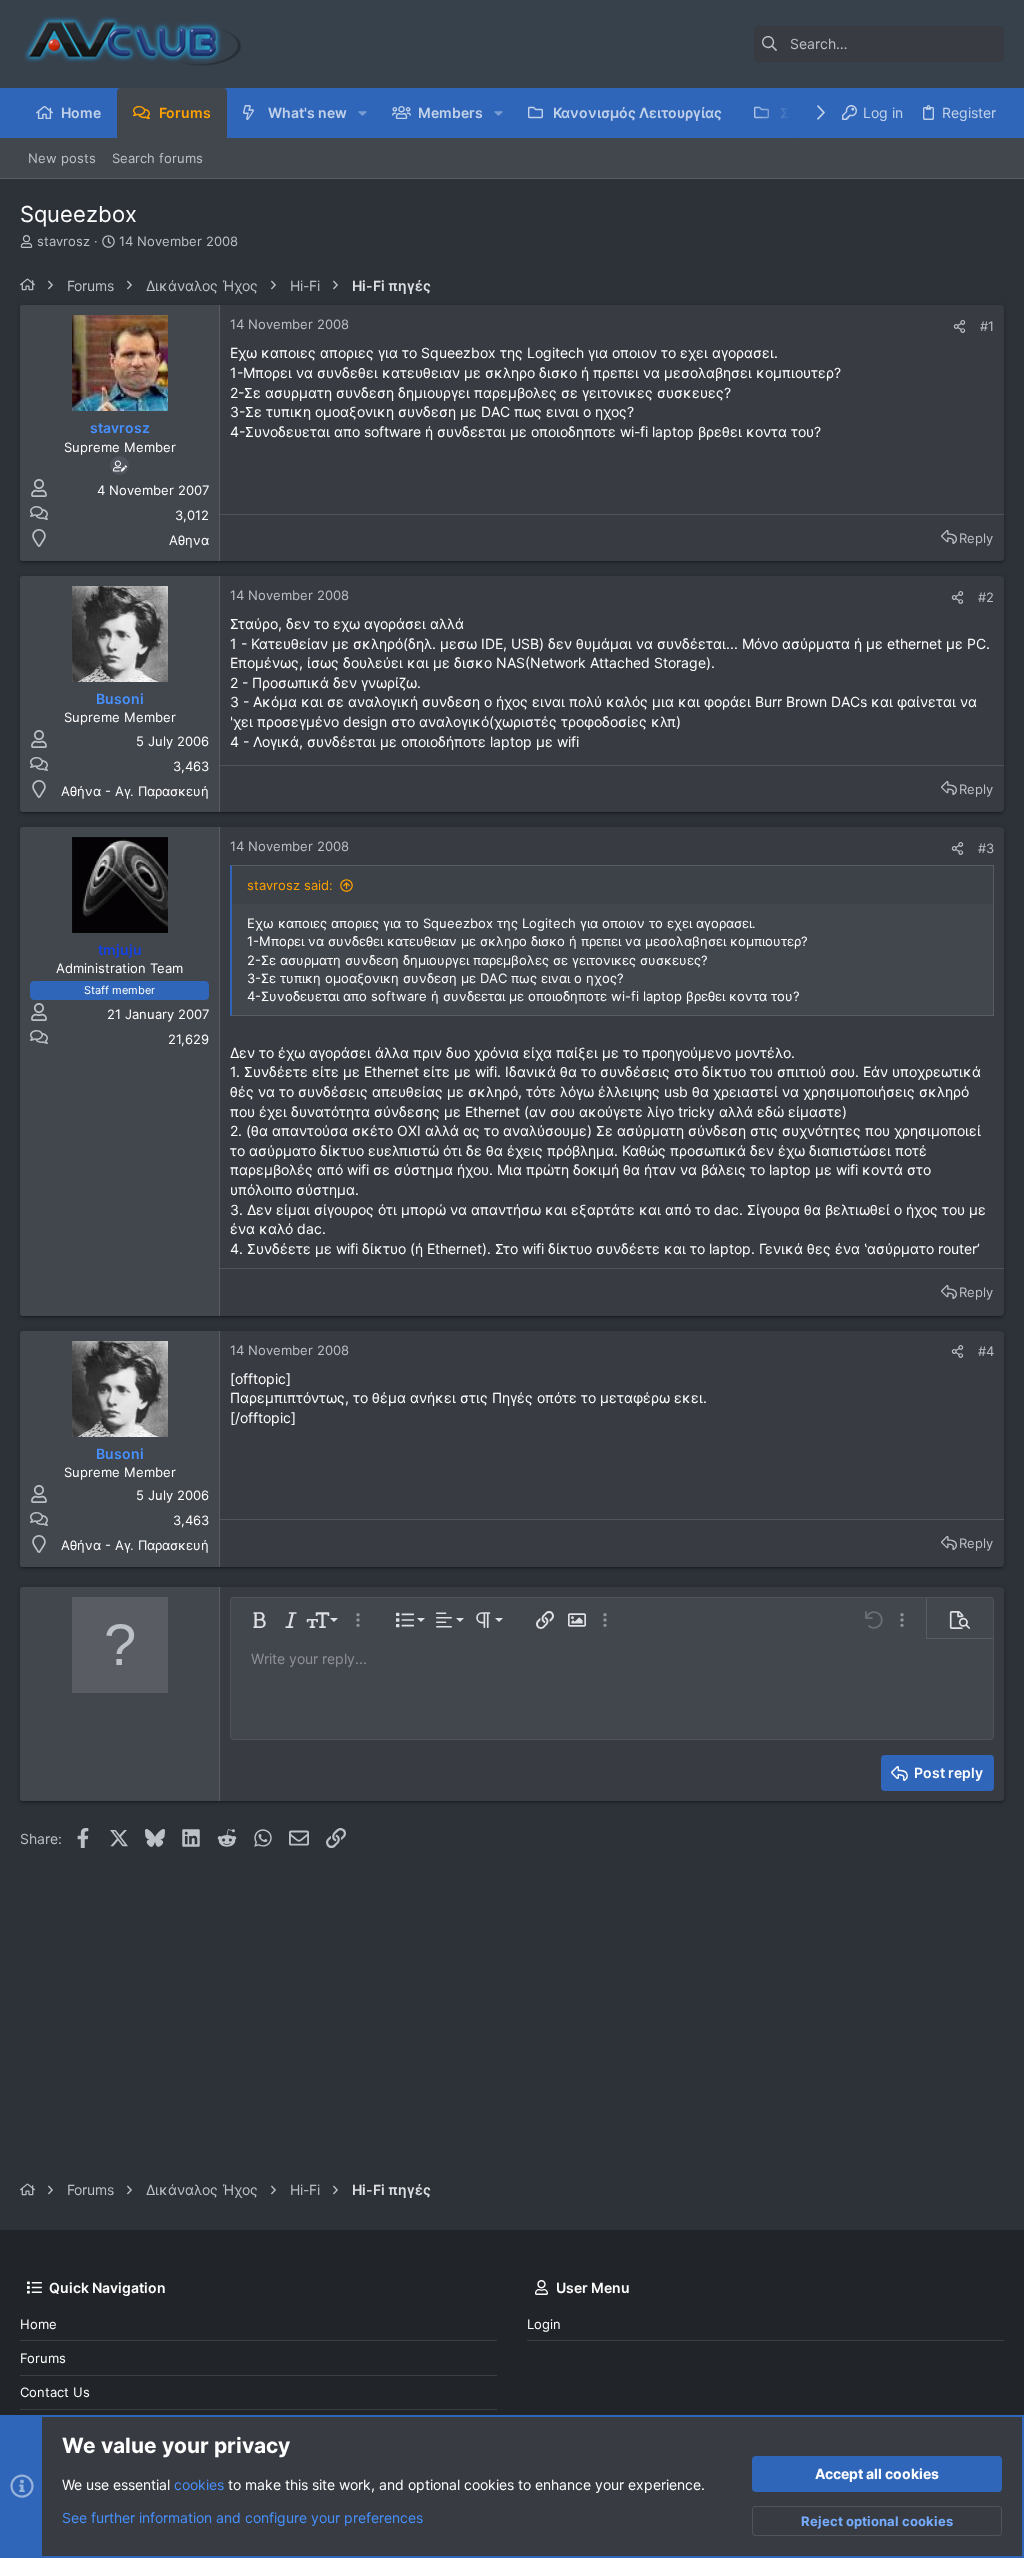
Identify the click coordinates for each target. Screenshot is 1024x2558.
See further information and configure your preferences (242, 2517)
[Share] (959, 326)
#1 (987, 326)
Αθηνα (189, 540)
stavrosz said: (290, 885)
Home (38, 2324)
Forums (43, 2358)
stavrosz (63, 241)
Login (544, 2324)
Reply (976, 538)
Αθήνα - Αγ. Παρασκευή (135, 791)
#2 (986, 597)
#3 (986, 848)
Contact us (55, 2392)
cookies (199, 2484)
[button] (362, 113)
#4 (986, 1351)
